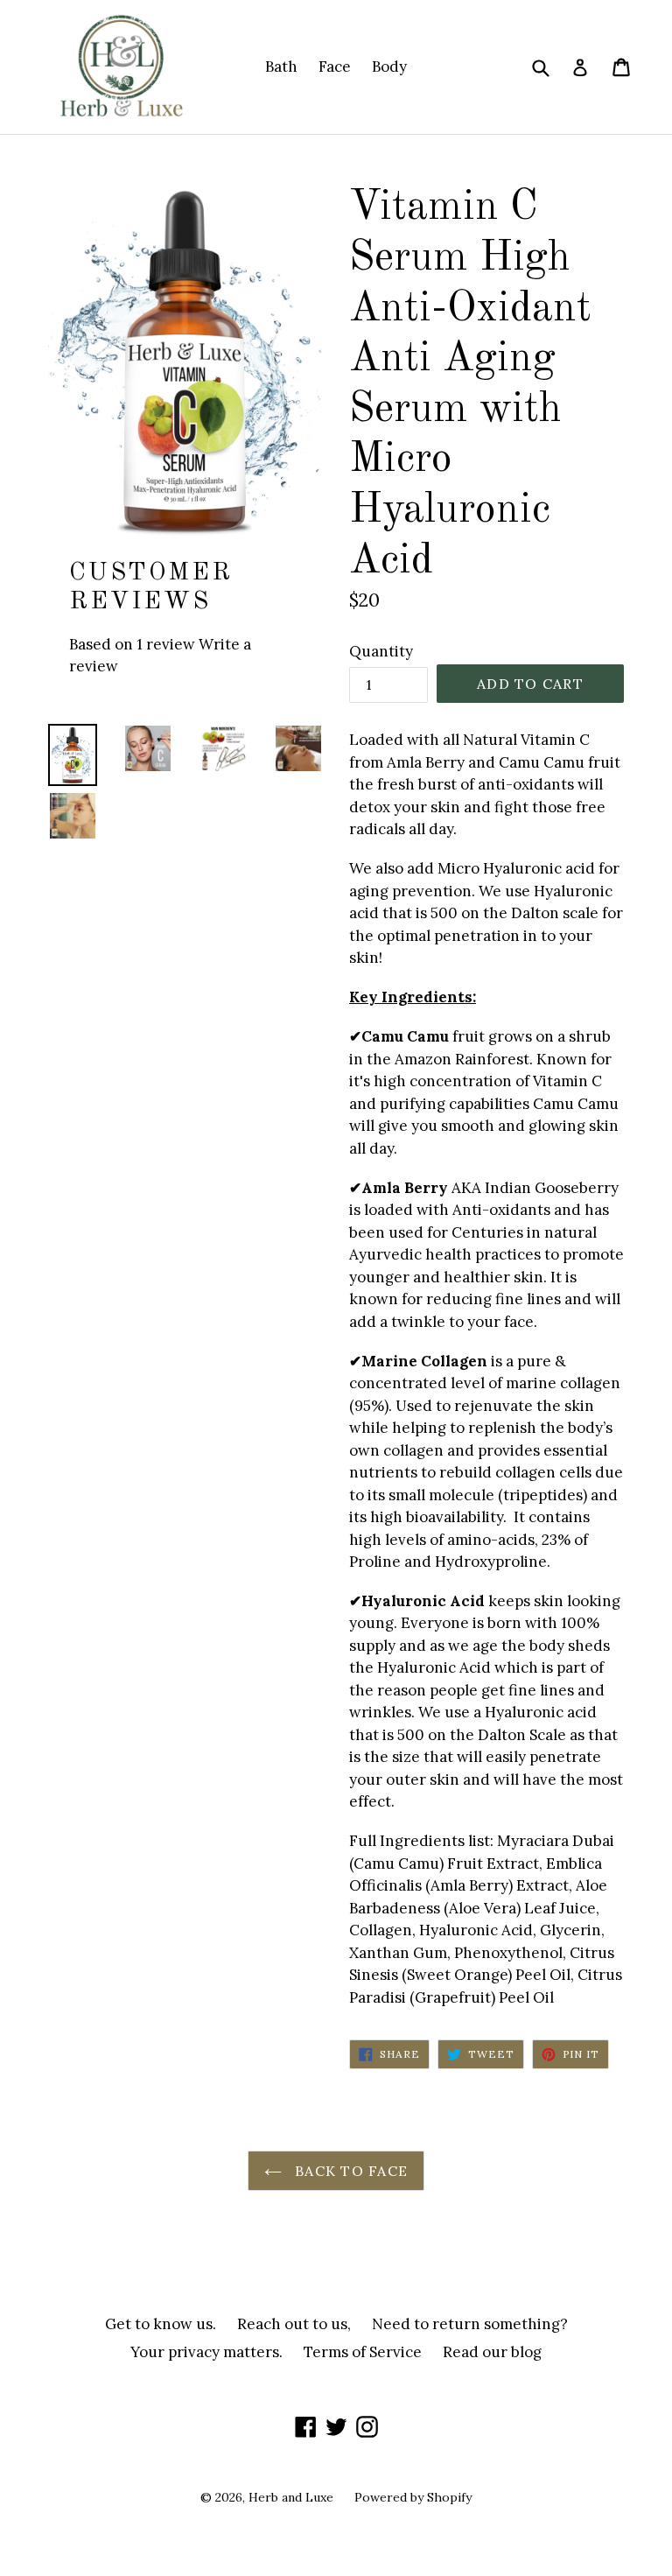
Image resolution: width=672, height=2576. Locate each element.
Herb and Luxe (291, 2497)
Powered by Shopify (413, 2497)
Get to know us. (161, 2324)
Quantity (381, 651)
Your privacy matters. (206, 2352)
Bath (281, 67)
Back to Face (350, 2171)
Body (389, 67)
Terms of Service (363, 2352)
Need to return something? (470, 2324)
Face (335, 67)
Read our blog (492, 2352)
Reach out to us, (294, 2324)
